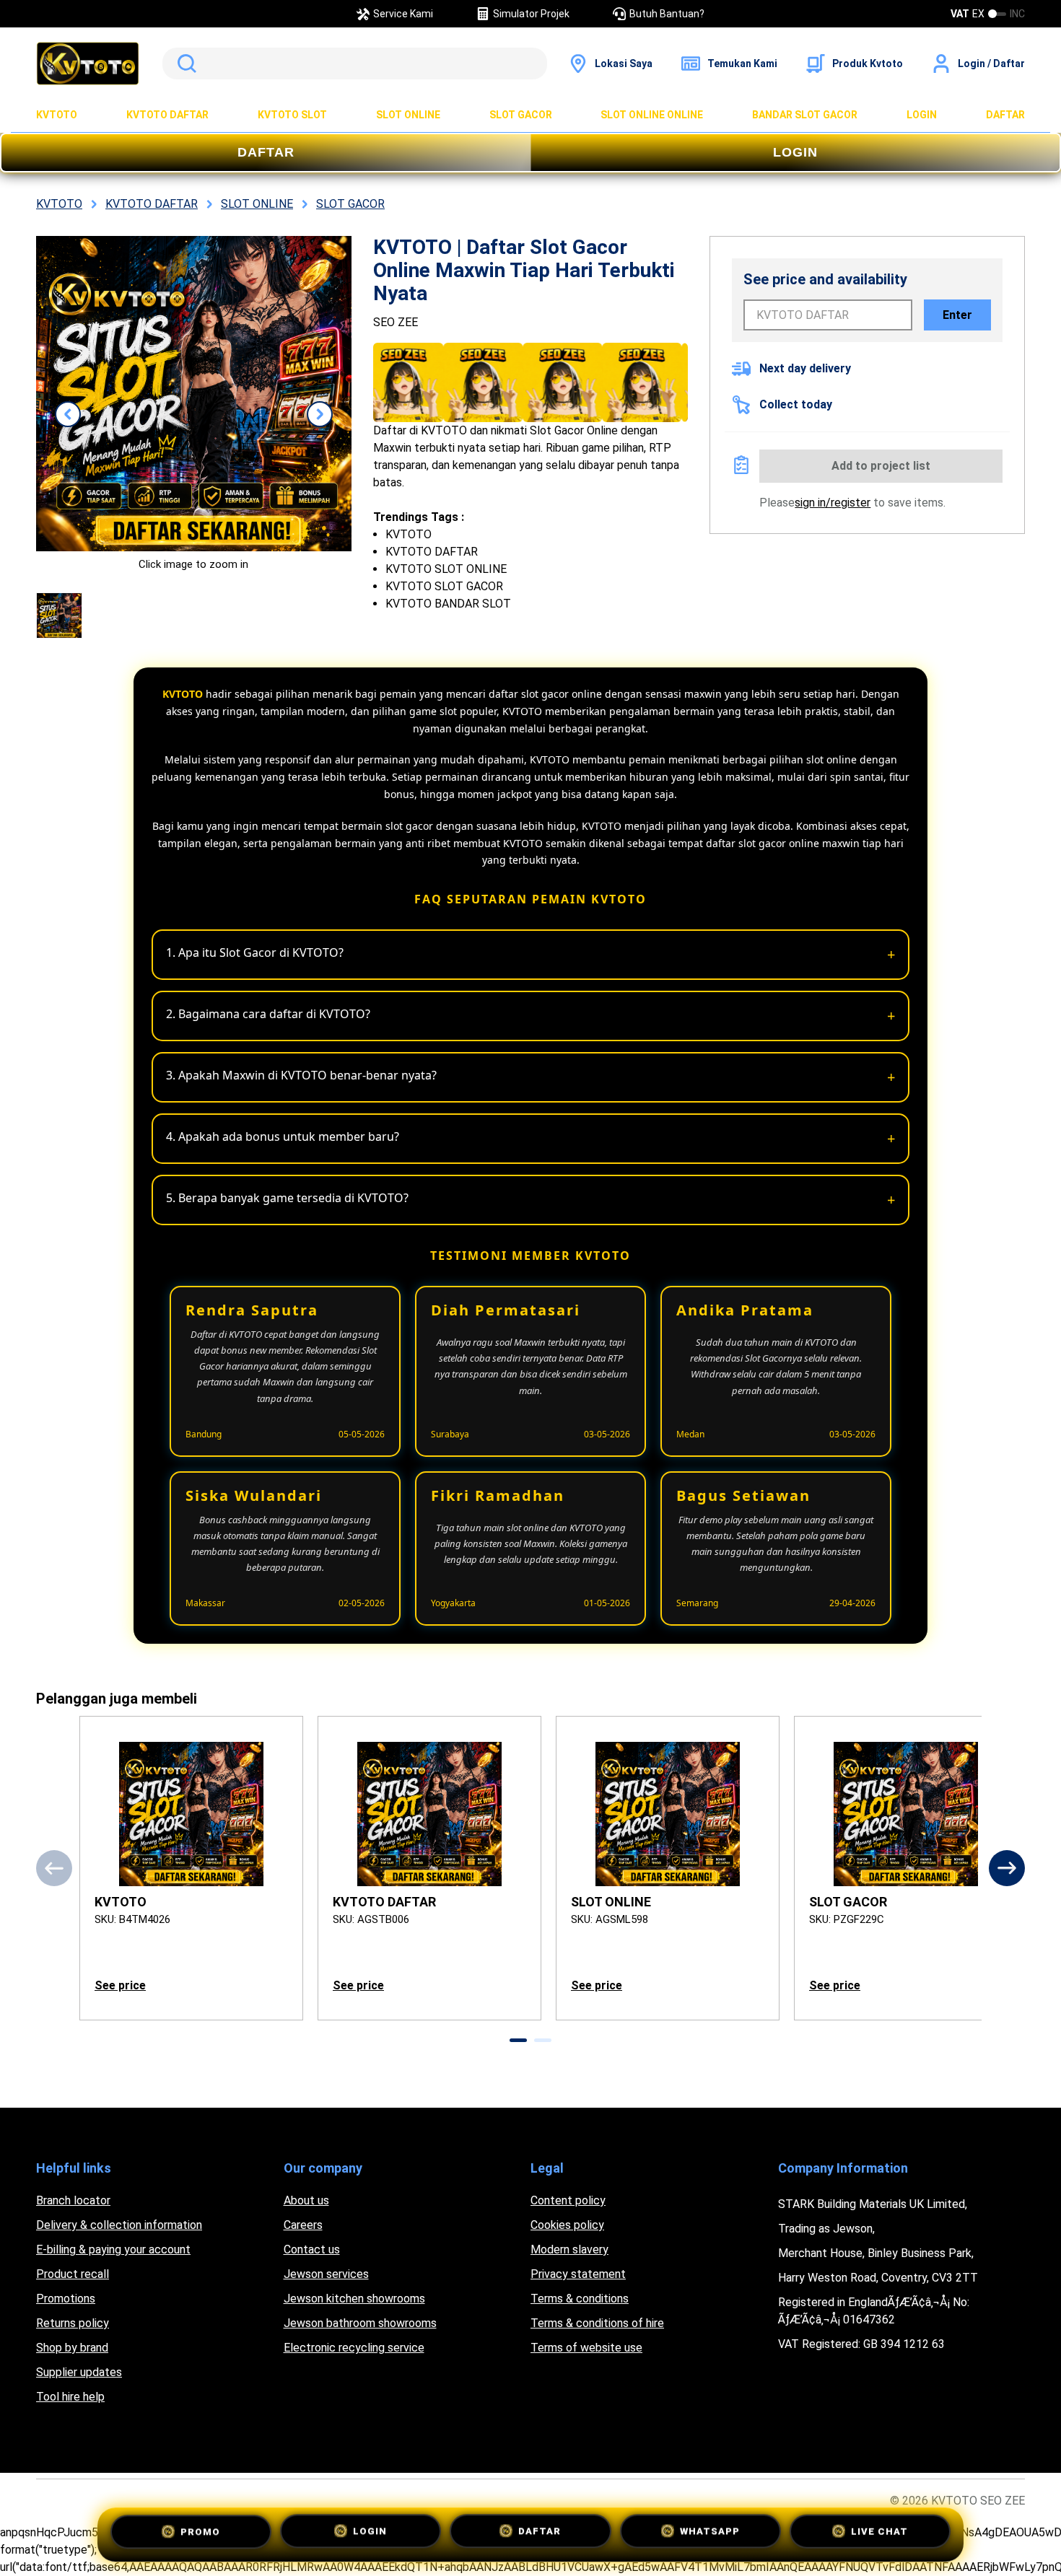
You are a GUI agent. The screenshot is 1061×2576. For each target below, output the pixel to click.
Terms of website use (586, 2348)
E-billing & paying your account (113, 2249)
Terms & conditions (580, 2299)
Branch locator (73, 2200)
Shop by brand (72, 2348)
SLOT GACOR (521, 115)
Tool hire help (70, 2397)
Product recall (73, 2274)
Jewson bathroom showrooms (360, 2323)
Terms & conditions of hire (597, 2323)
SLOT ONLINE (408, 115)
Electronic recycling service (354, 2348)
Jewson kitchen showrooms (354, 2299)
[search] (355, 63)
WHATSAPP (710, 2532)
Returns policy (73, 2323)
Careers (303, 2225)
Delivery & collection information (119, 2225)
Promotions (66, 2299)
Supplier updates (79, 2372)
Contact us (312, 2249)
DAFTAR (1005, 115)
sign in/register (833, 503)
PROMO (200, 2530)
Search (184, 63)
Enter (957, 315)
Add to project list (881, 466)
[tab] (518, 2040)
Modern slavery (569, 2249)
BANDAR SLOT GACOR (805, 115)
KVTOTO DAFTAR (167, 115)
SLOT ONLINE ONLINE (652, 115)
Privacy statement (578, 2274)
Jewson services (326, 2274)
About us (306, 2200)
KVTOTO (57, 115)
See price (120, 1985)
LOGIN (922, 115)
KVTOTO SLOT (292, 115)
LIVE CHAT (879, 2531)
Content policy (568, 2200)
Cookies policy (567, 2225)
